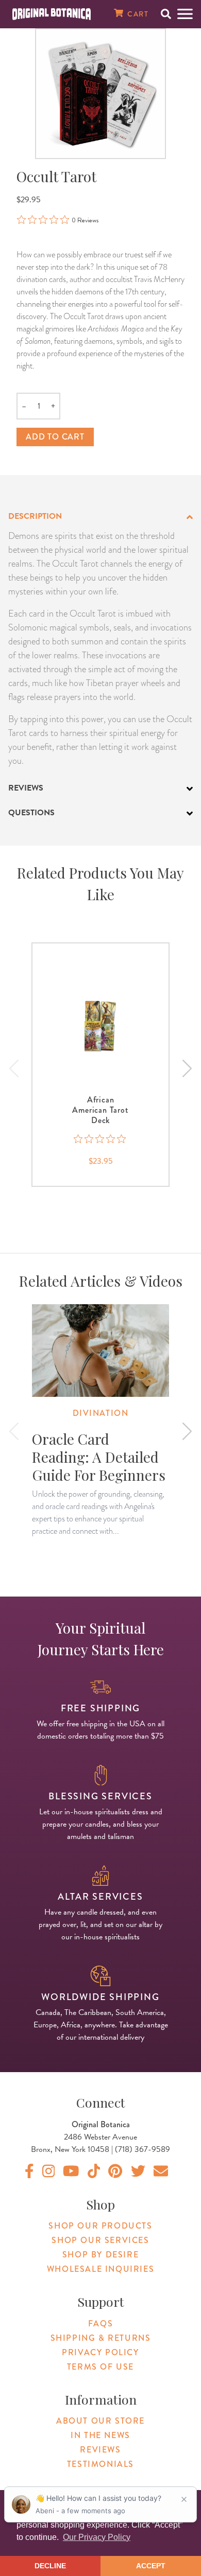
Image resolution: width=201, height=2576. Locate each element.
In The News (100, 2435)
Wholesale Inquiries (100, 2269)
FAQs (100, 2324)
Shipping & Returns (101, 2338)
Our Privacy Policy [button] (97, 2537)
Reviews (100, 2450)
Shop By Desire (100, 2255)
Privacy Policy (100, 2352)
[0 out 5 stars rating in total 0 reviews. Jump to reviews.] (101, 1139)
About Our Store (100, 2421)
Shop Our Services (100, 2240)
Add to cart (55, 437)
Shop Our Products (100, 2226)
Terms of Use (100, 2367)
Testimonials (100, 2464)
